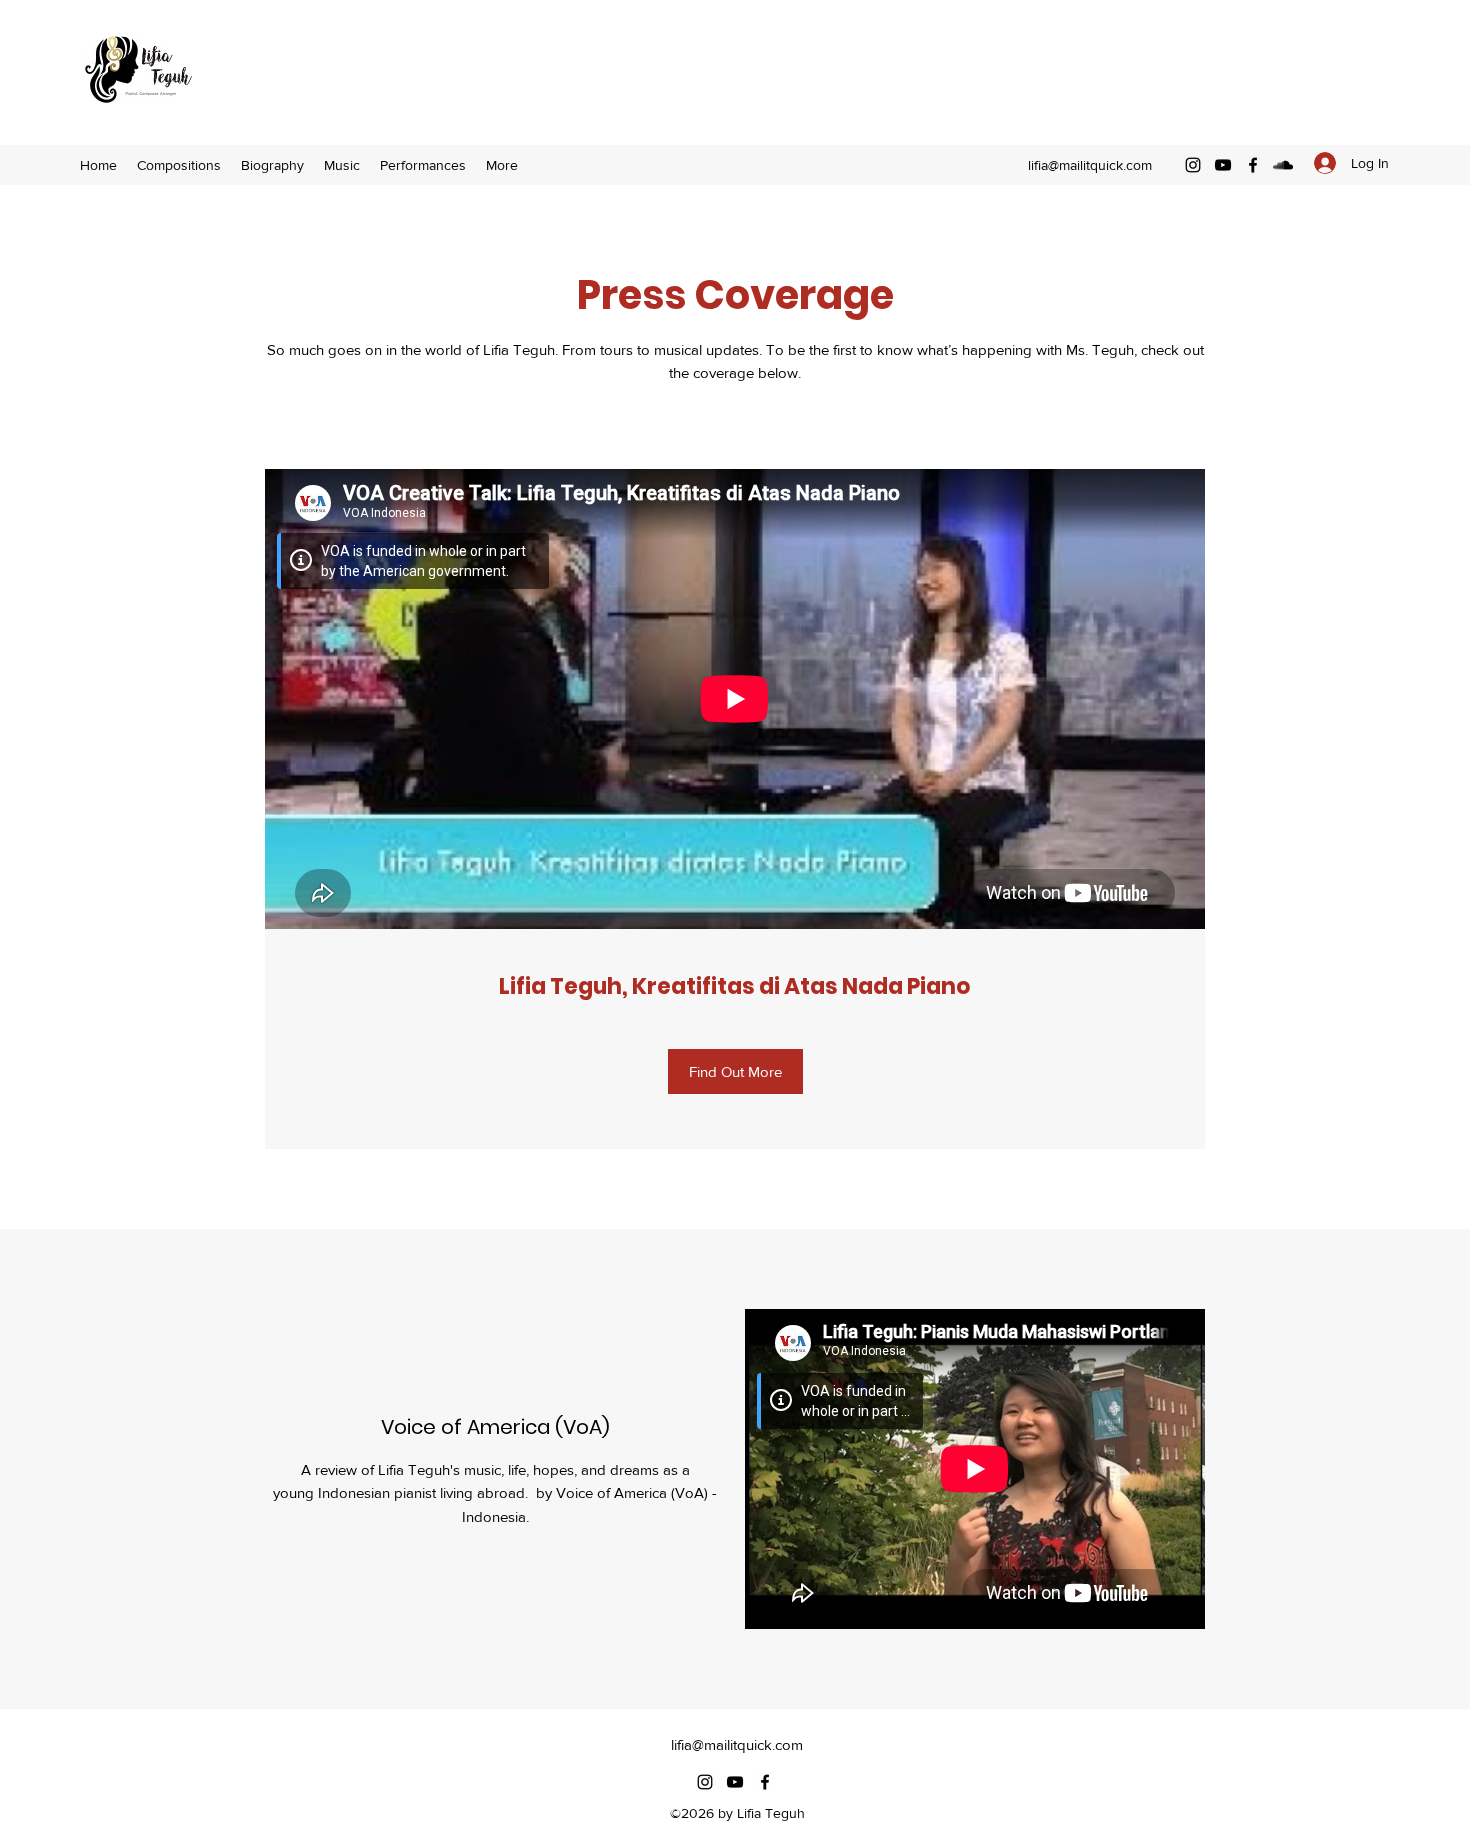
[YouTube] (1223, 165)
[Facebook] (1253, 165)
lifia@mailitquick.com (1090, 165)
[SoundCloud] (1283, 165)
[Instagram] (1193, 165)
